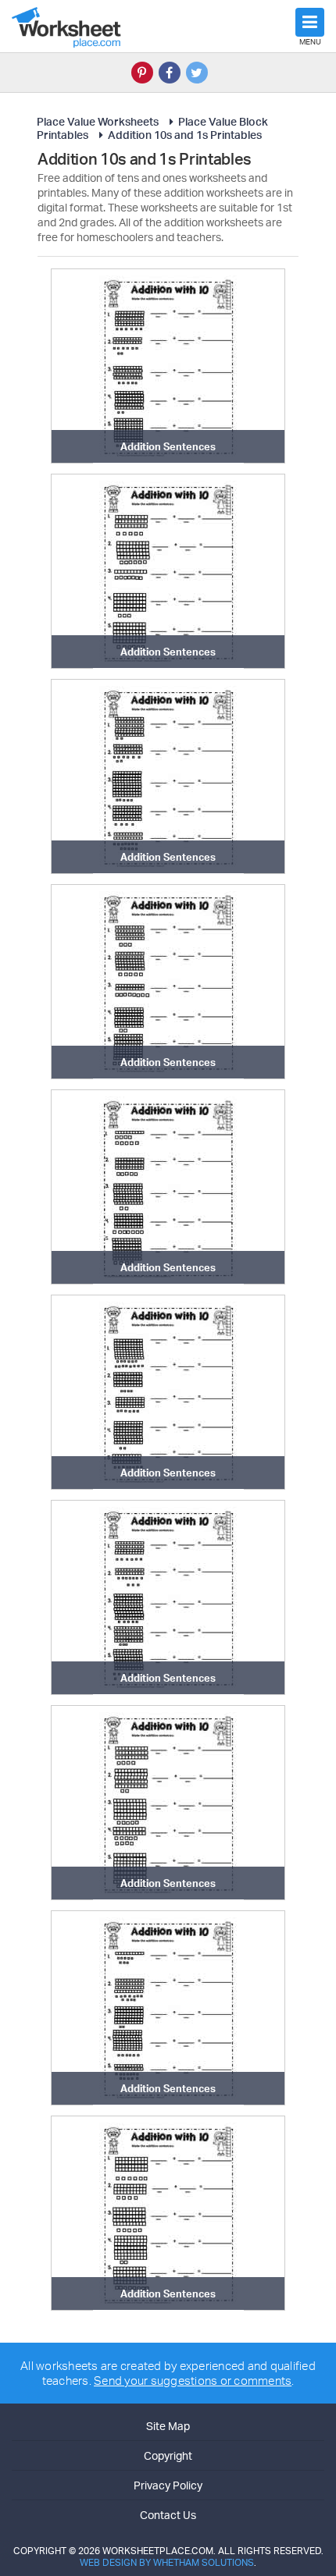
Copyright (168, 2455)
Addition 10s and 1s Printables (185, 135)
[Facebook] (170, 73)
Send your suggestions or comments (193, 2381)
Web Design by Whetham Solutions (167, 2562)
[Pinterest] (142, 73)
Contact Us (168, 2515)
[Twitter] (197, 73)
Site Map (168, 2426)
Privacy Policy (168, 2485)
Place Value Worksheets (98, 121)
